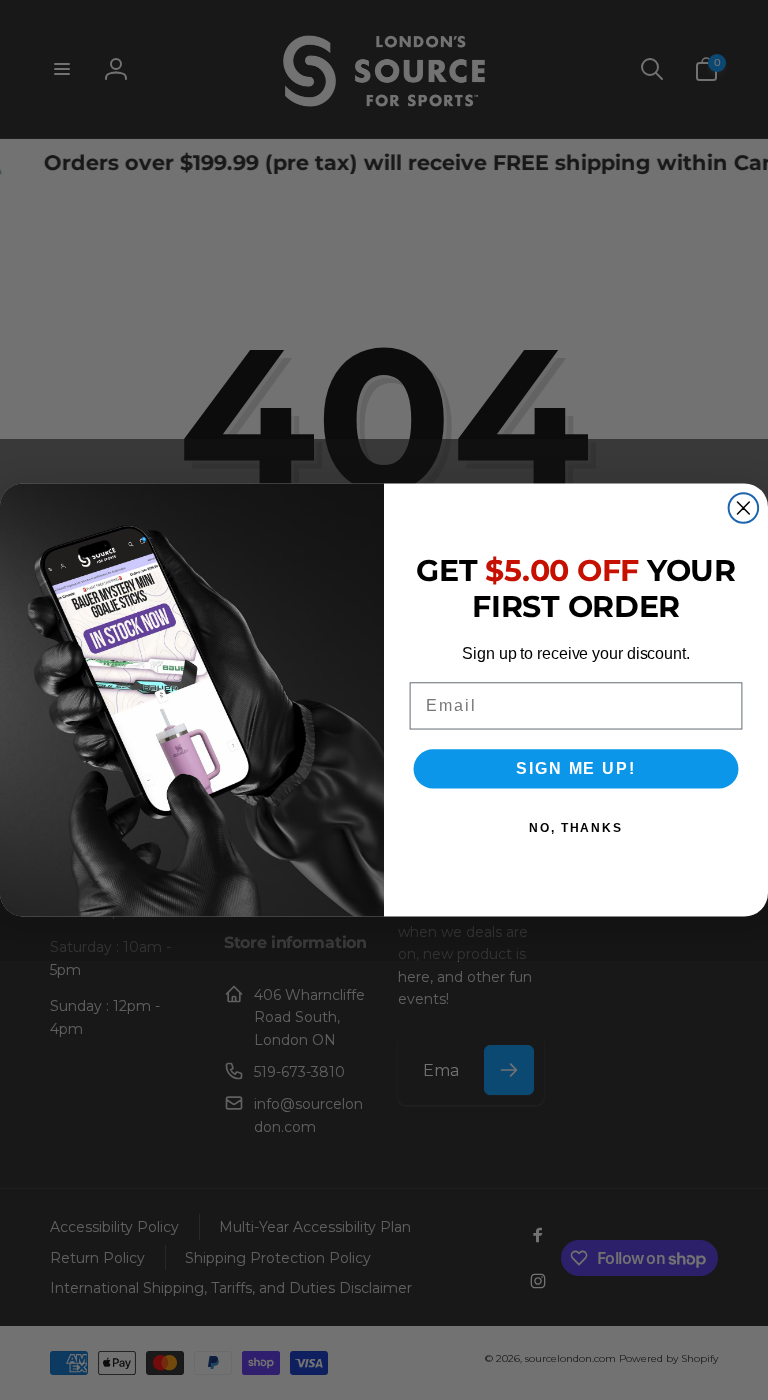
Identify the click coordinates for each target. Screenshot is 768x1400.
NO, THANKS (576, 828)
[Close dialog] (744, 508)
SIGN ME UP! (575, 768)
